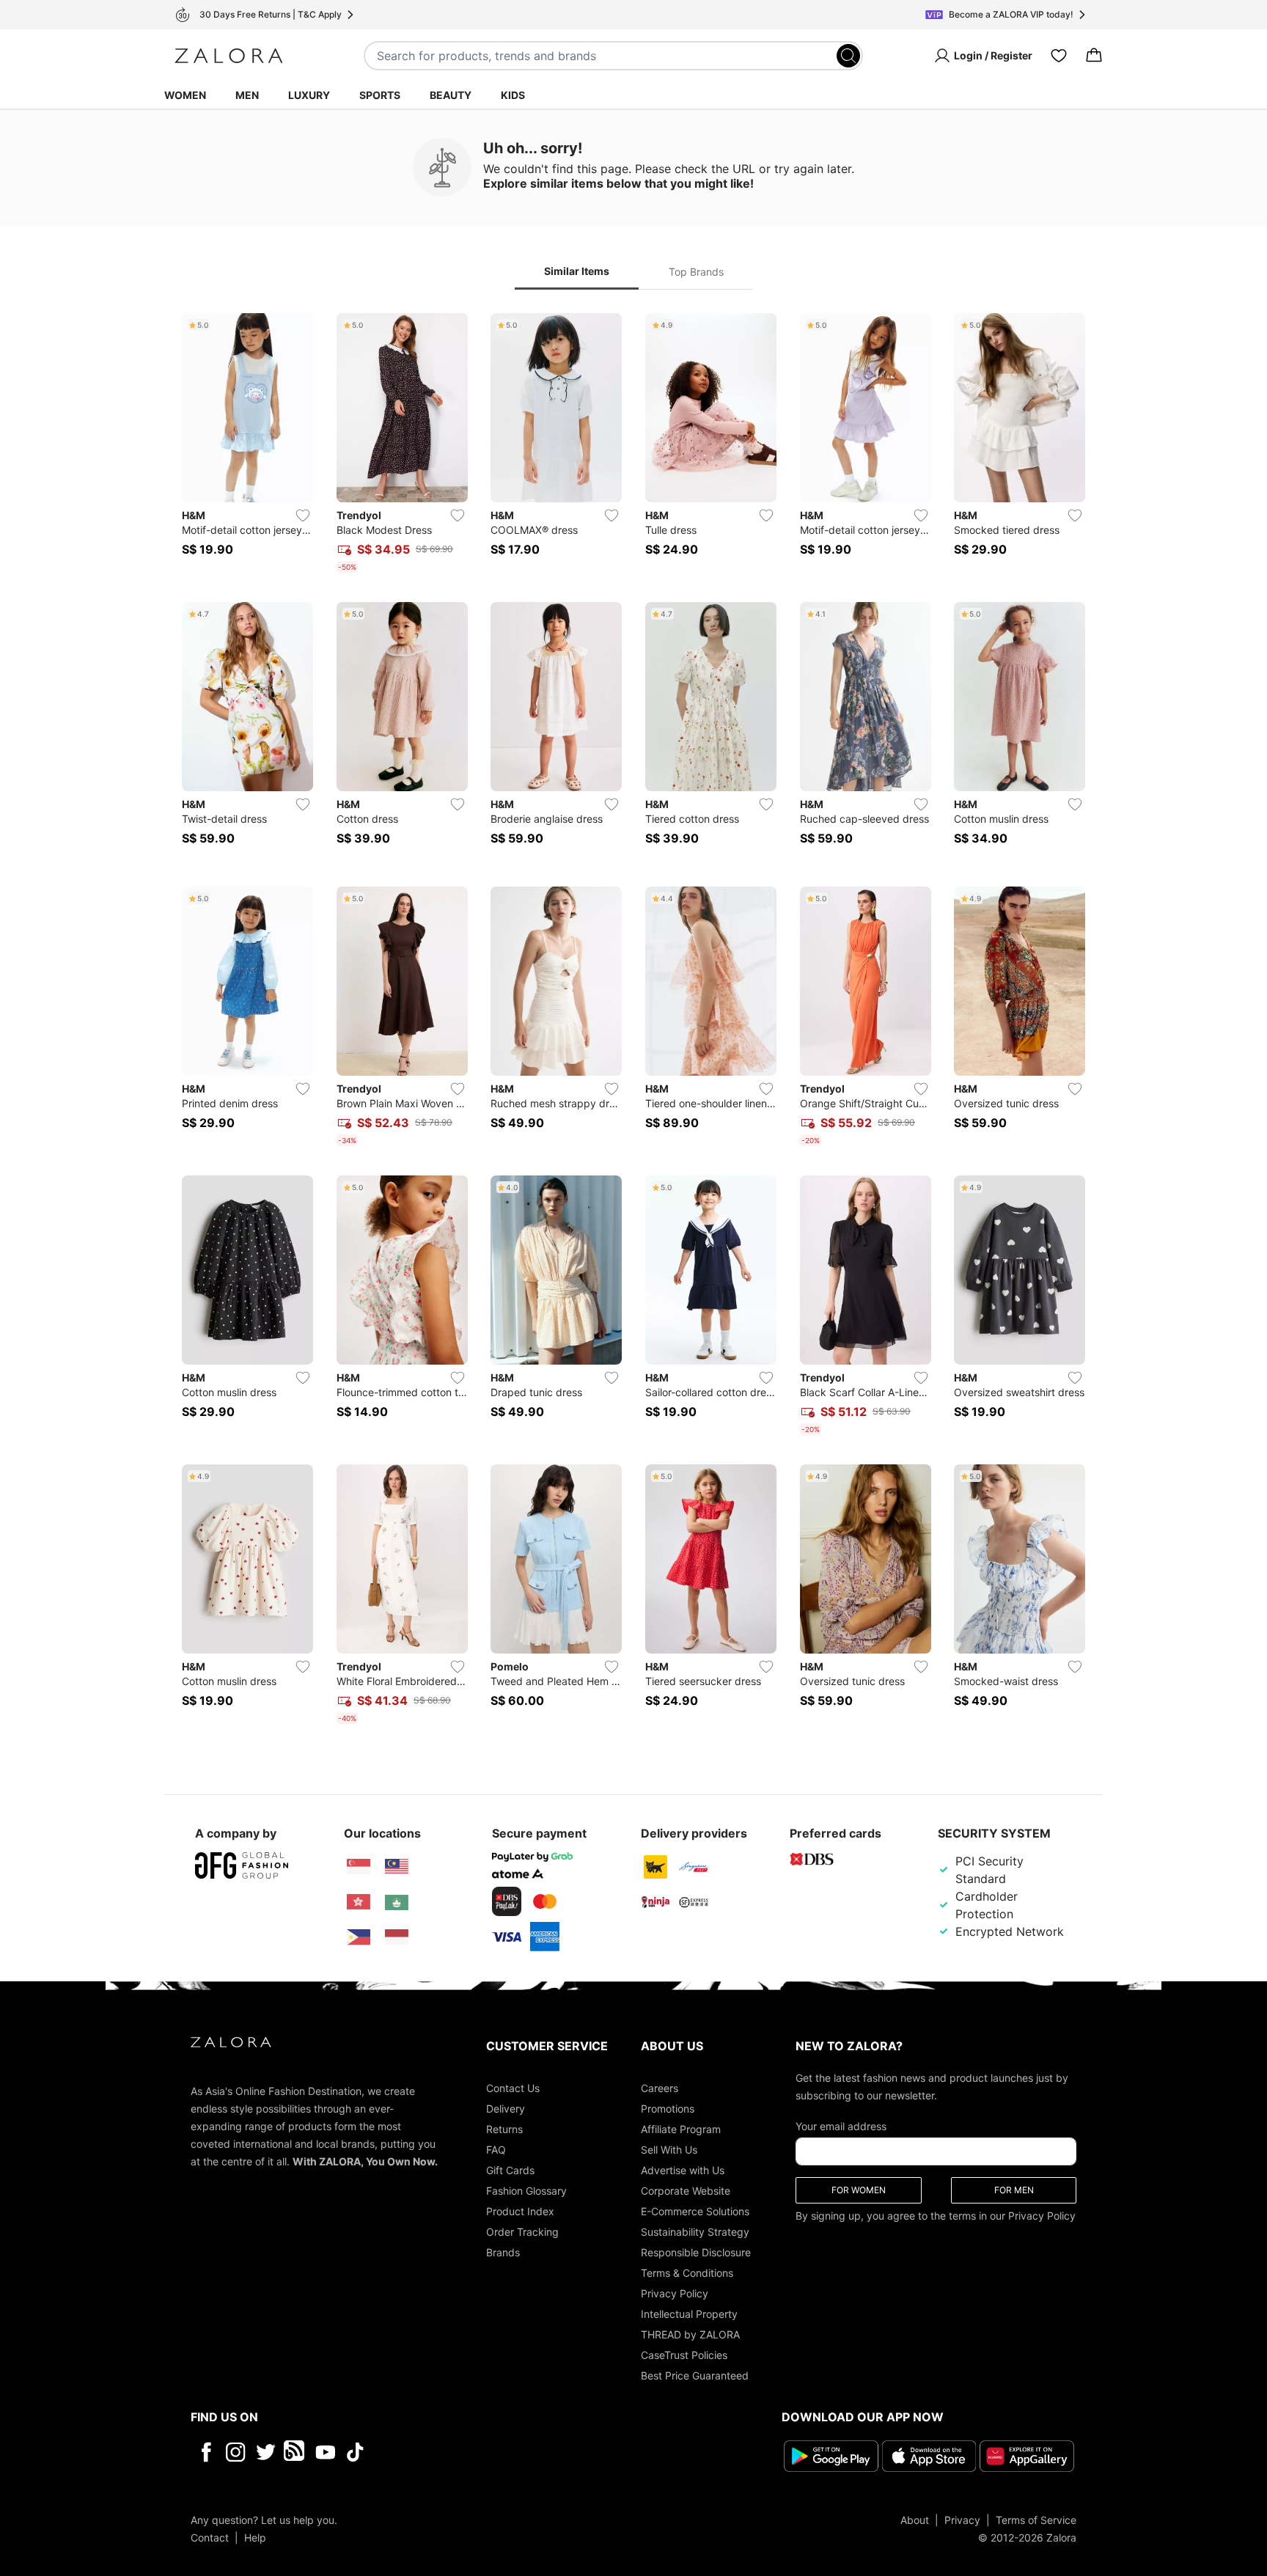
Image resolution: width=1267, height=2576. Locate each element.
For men (1014, 2190)
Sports (380, 95)
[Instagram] (236, 2452)
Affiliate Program (681, 2129)
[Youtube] (325, 2452)
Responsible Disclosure (696, 2252)
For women (859, 2190)
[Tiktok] (450, 2452)
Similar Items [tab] (577, 271)
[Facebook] (206, 2452)
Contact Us (513, 2088)
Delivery (506, 2109)
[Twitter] (266, 2452)
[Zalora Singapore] (359, 1867)
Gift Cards (510, 2170)
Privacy (962, 2520)
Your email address (841, 2126)
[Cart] (1094, 56)
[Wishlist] (1059, 56)
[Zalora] (229, 56)
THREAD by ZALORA (690, 2334)
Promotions (668, 2109)
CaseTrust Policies (684, 2355)
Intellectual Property (689, 2314)
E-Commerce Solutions (695, 2211)
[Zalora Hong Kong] (359, 1902)
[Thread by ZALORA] (295, 2452)
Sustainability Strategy (695, 2232)
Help (255, 2538)
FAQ (496, 2150)
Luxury (309, 95)
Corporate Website (686, 2191)
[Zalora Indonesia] (397, 1937)
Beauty (451, 95)
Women (185, 95)
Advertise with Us (683, 2170)
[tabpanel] (633, 1021)
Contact (210, 2538)
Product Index (520, 2211)
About (915, 2520)
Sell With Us (669, 2150)
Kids (513, 95)
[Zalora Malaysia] (397, 1867)
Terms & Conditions (687, 2273)
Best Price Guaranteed (695, 2375)
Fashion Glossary (526, 2191)
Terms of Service (1036, 2520)
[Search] (848, 56)
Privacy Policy (675, 2293)
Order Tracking (522, 2232)
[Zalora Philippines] (359, 1937)
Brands (503, 2252)
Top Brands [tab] (696, 272)
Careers (660, 2088)
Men (247, 95)
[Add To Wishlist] (303, 515)
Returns (504, 2129)
